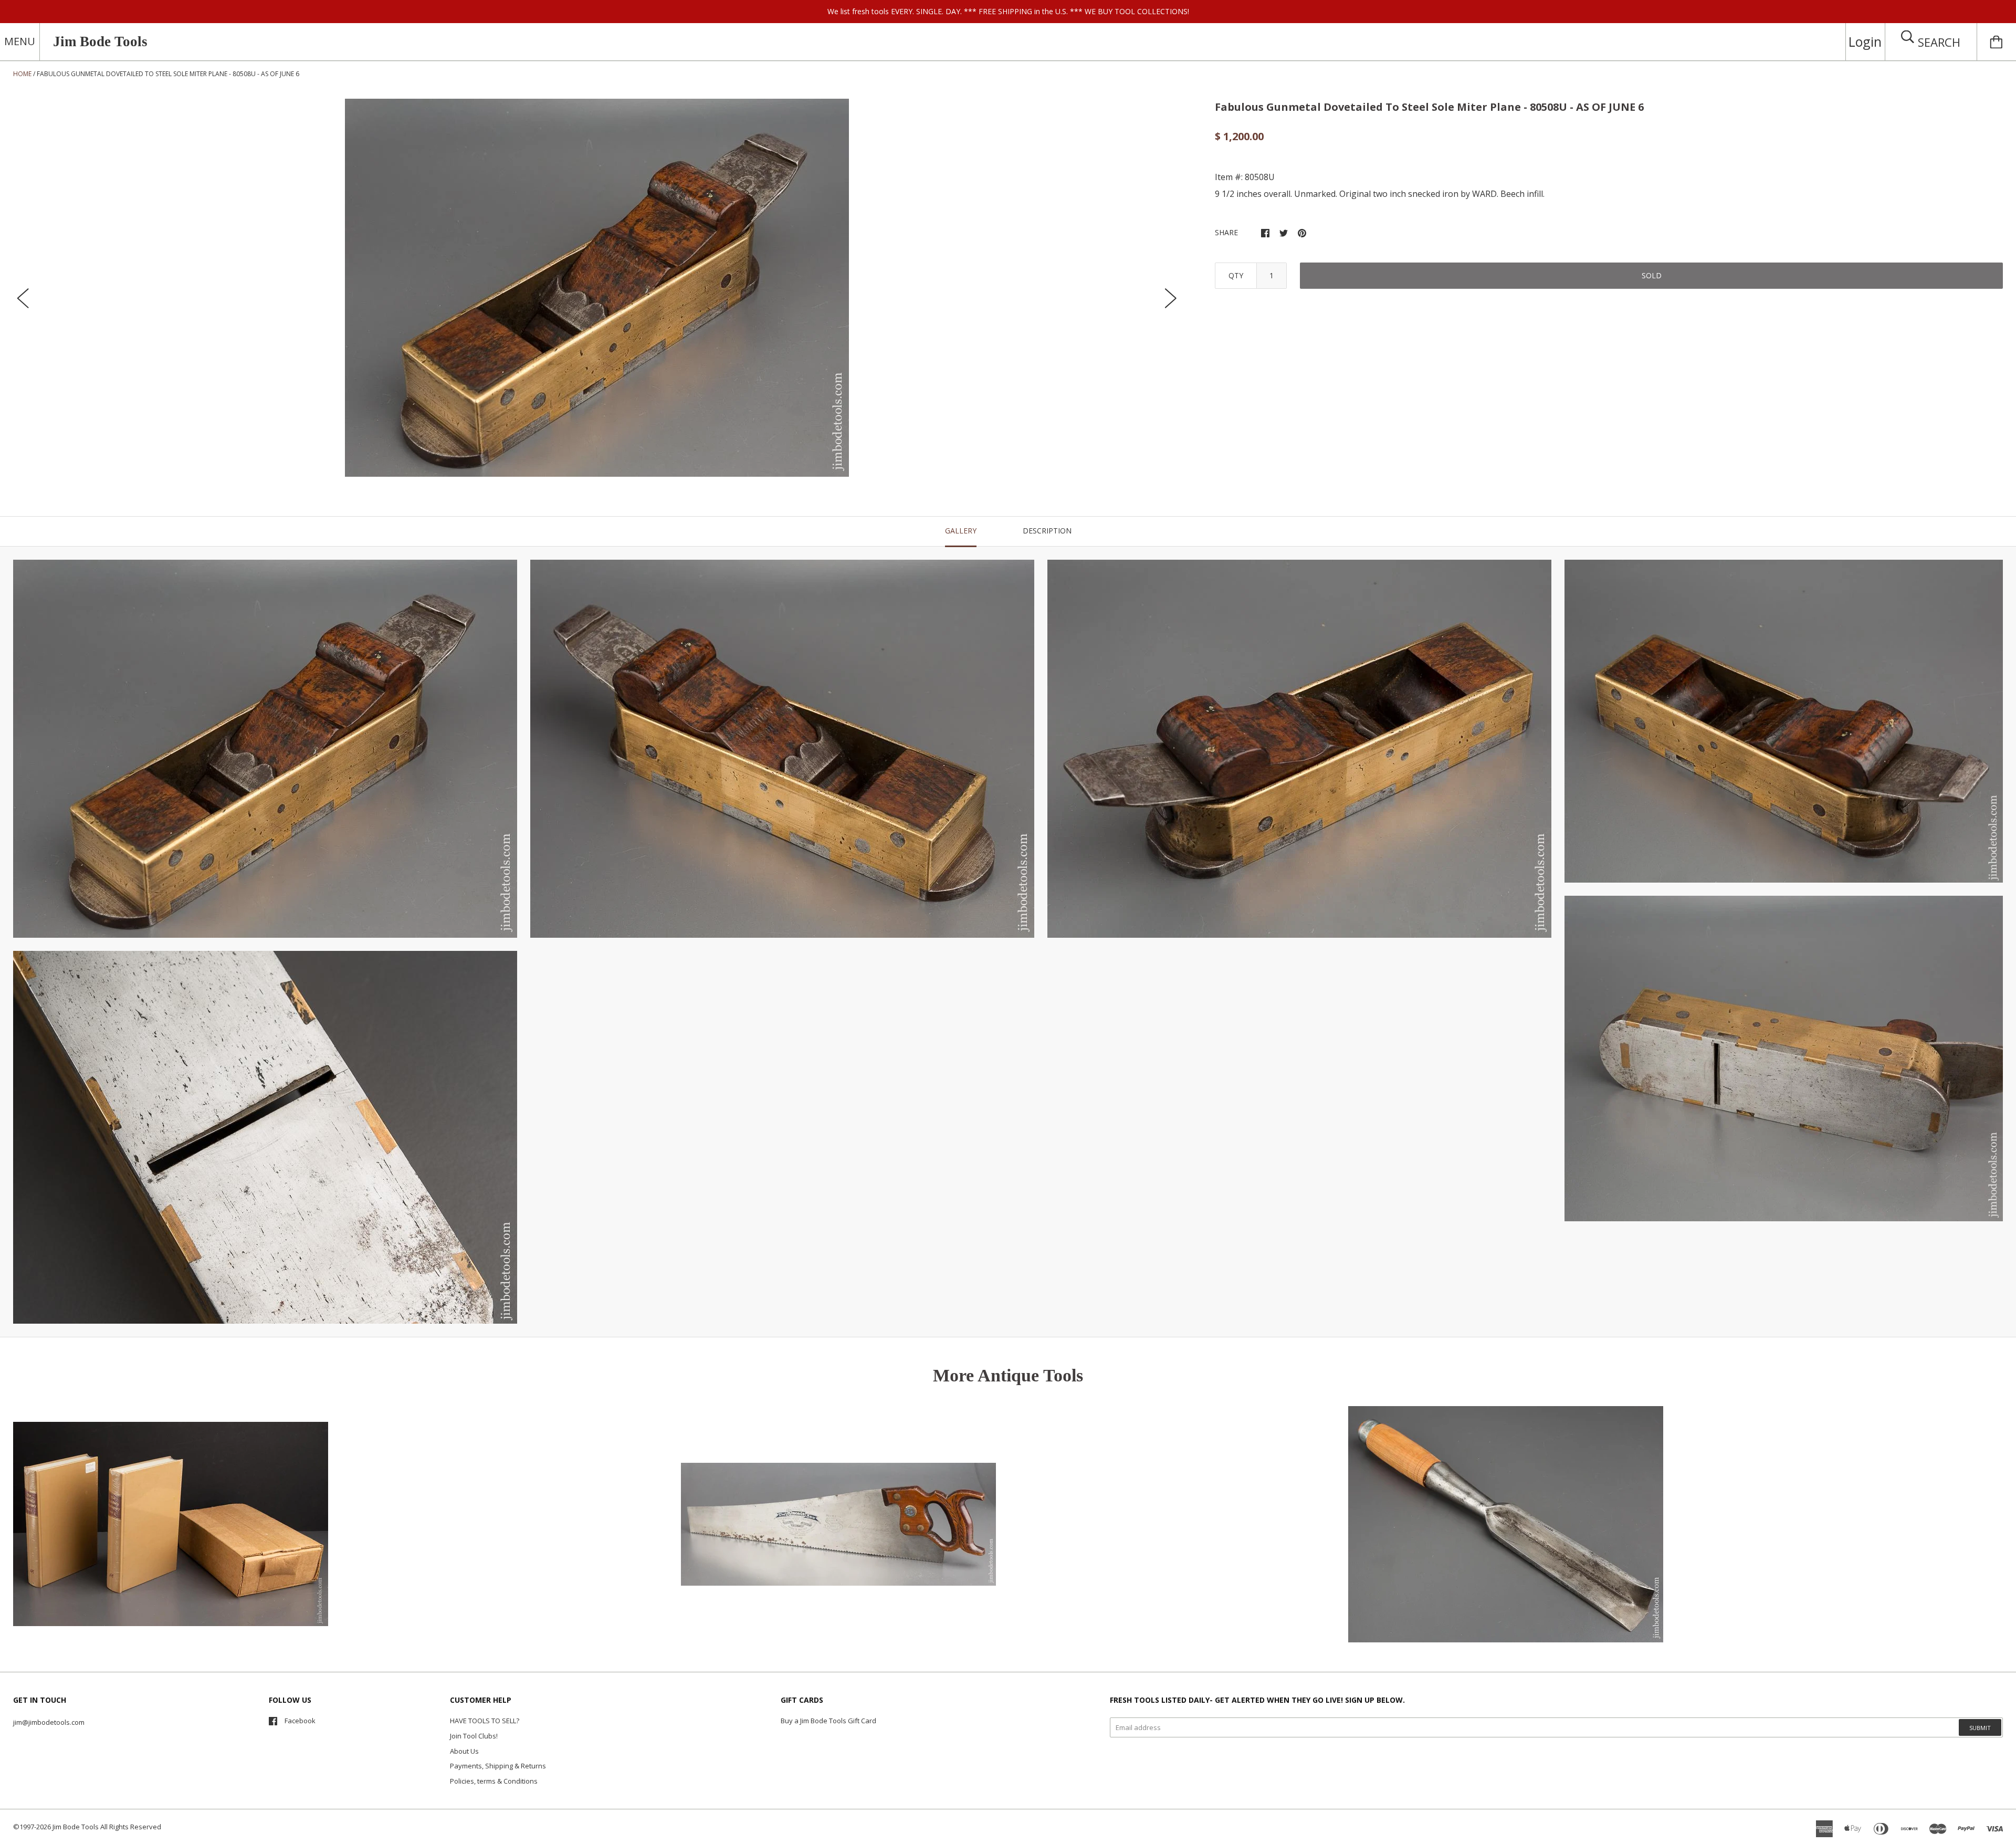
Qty (1236, 275)
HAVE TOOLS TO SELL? (485, 1721)
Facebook (300, 1721)
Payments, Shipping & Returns (498, 1766)
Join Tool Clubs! (474, 1736)
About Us (464, 1751)
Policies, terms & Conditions (494, 1781)
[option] (597, 288)
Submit (1980, 1728)
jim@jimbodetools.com (49, 1722)
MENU (20, 41)
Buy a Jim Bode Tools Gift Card (828, 1721)
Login (1865, 41)
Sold (1652, 275)
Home (22, 74)
